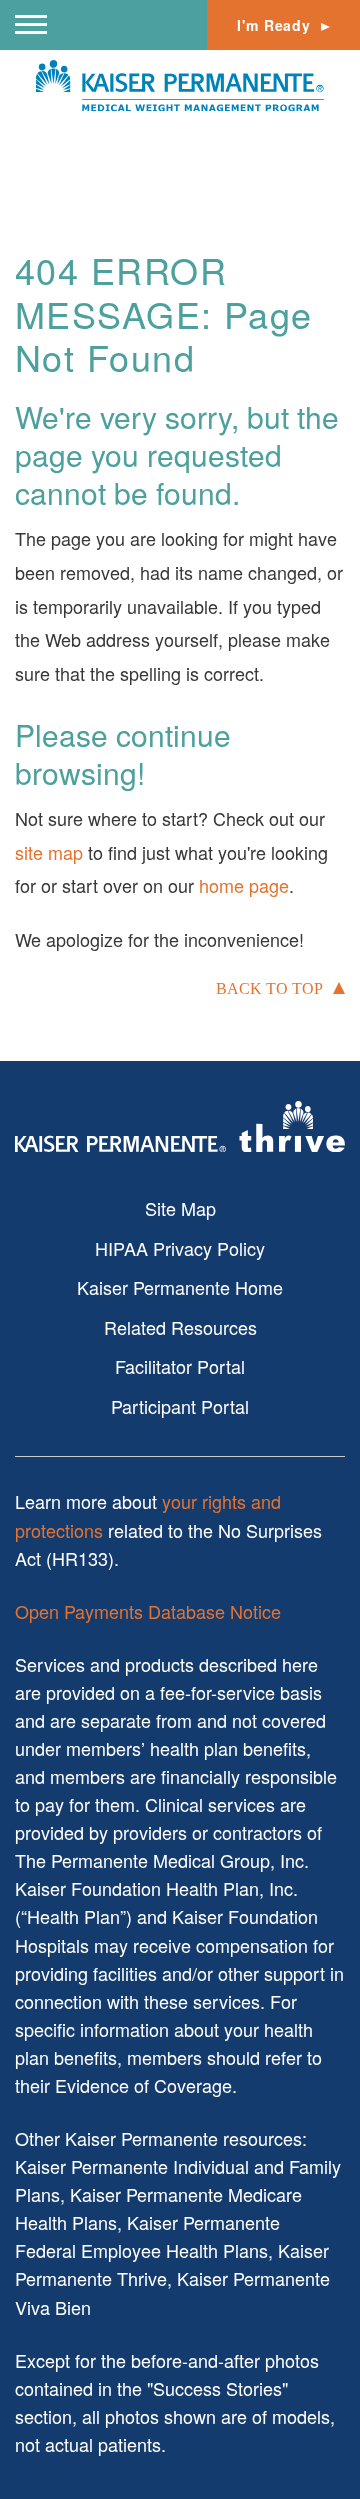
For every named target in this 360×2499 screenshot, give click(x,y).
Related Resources (180, 1327)
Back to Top (269, 988)
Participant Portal (180, 1406)
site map (49, 852)
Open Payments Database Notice (148, 1611)
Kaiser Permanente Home (180, 1287)
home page (244, 885)
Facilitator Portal (180, 1366)
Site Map (180, 1208)
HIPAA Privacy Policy (180, 1248)
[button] (31, 25)
